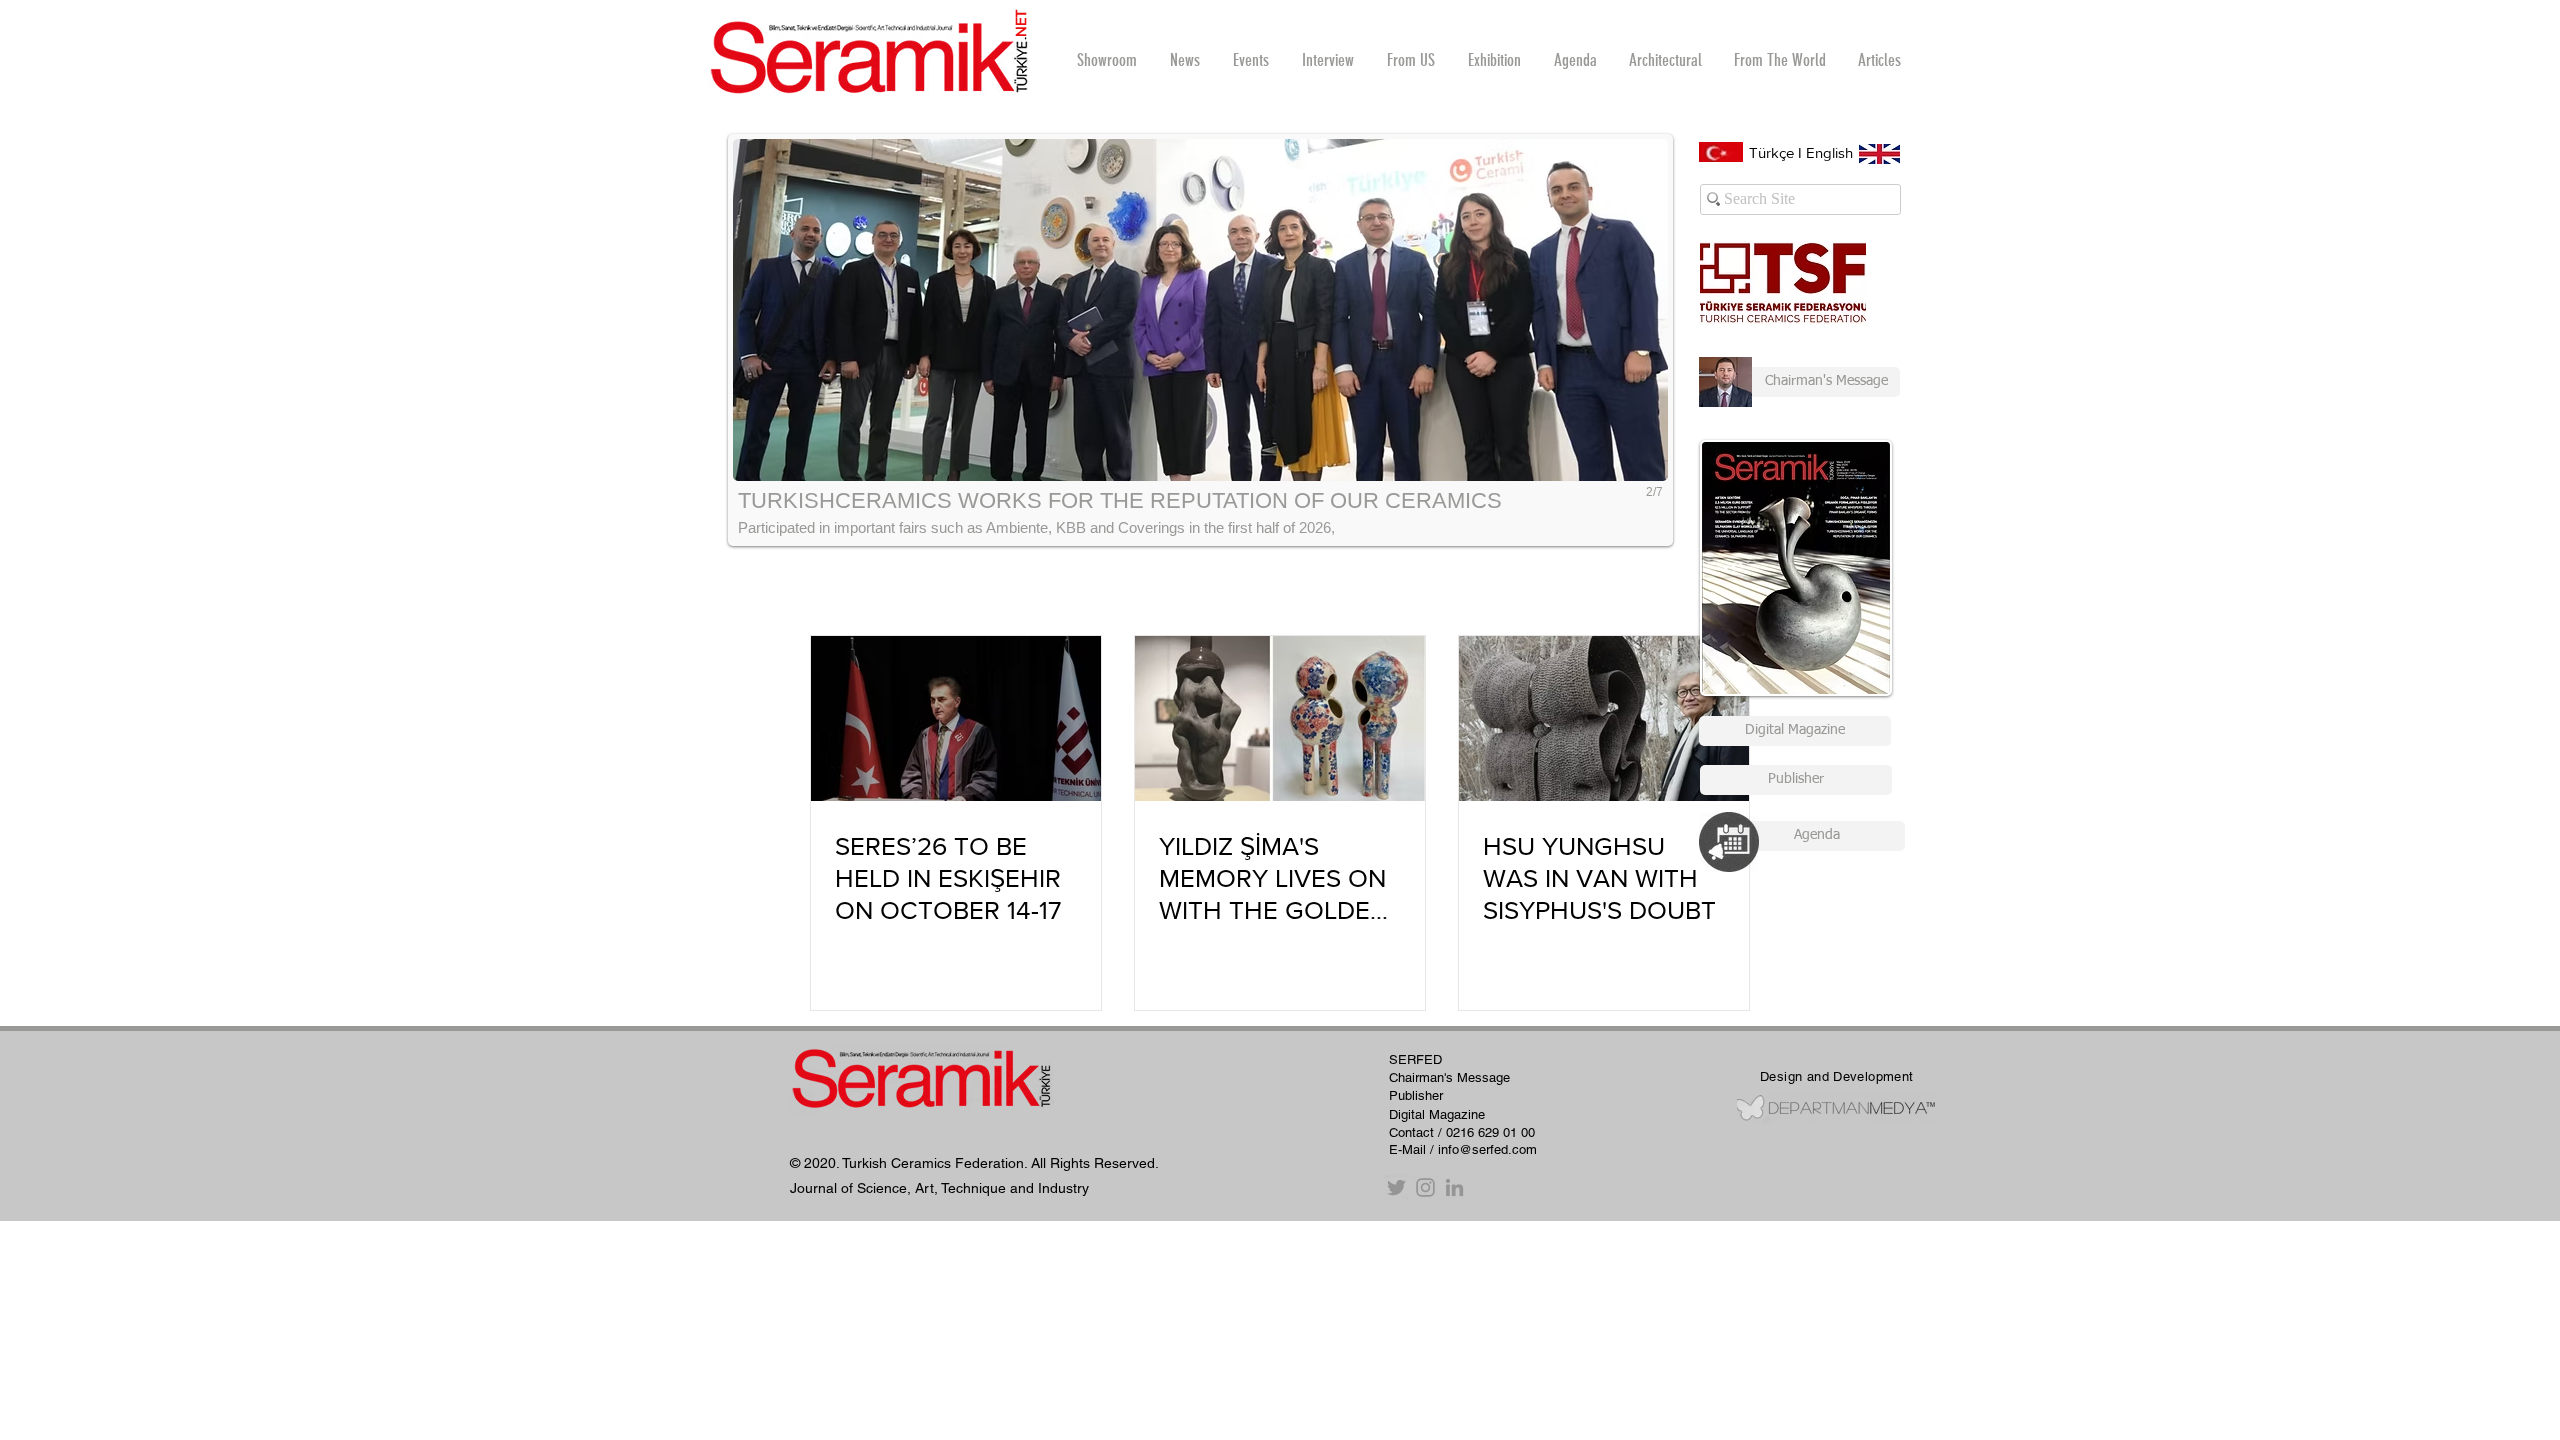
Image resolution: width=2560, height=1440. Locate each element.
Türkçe (1771, 152)
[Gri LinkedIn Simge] (1454, 1187)
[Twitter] (1396, 1187)
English (1829, 152)
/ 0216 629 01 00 (1486, 1132)
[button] (1327, 60)
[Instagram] (1425, 1187)
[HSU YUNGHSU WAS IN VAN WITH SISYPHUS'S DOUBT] (1604, 718)
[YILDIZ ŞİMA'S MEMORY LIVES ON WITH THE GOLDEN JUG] (1280, 718)
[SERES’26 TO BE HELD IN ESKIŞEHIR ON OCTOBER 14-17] (956, 718)
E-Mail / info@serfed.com (1463, 1149)
